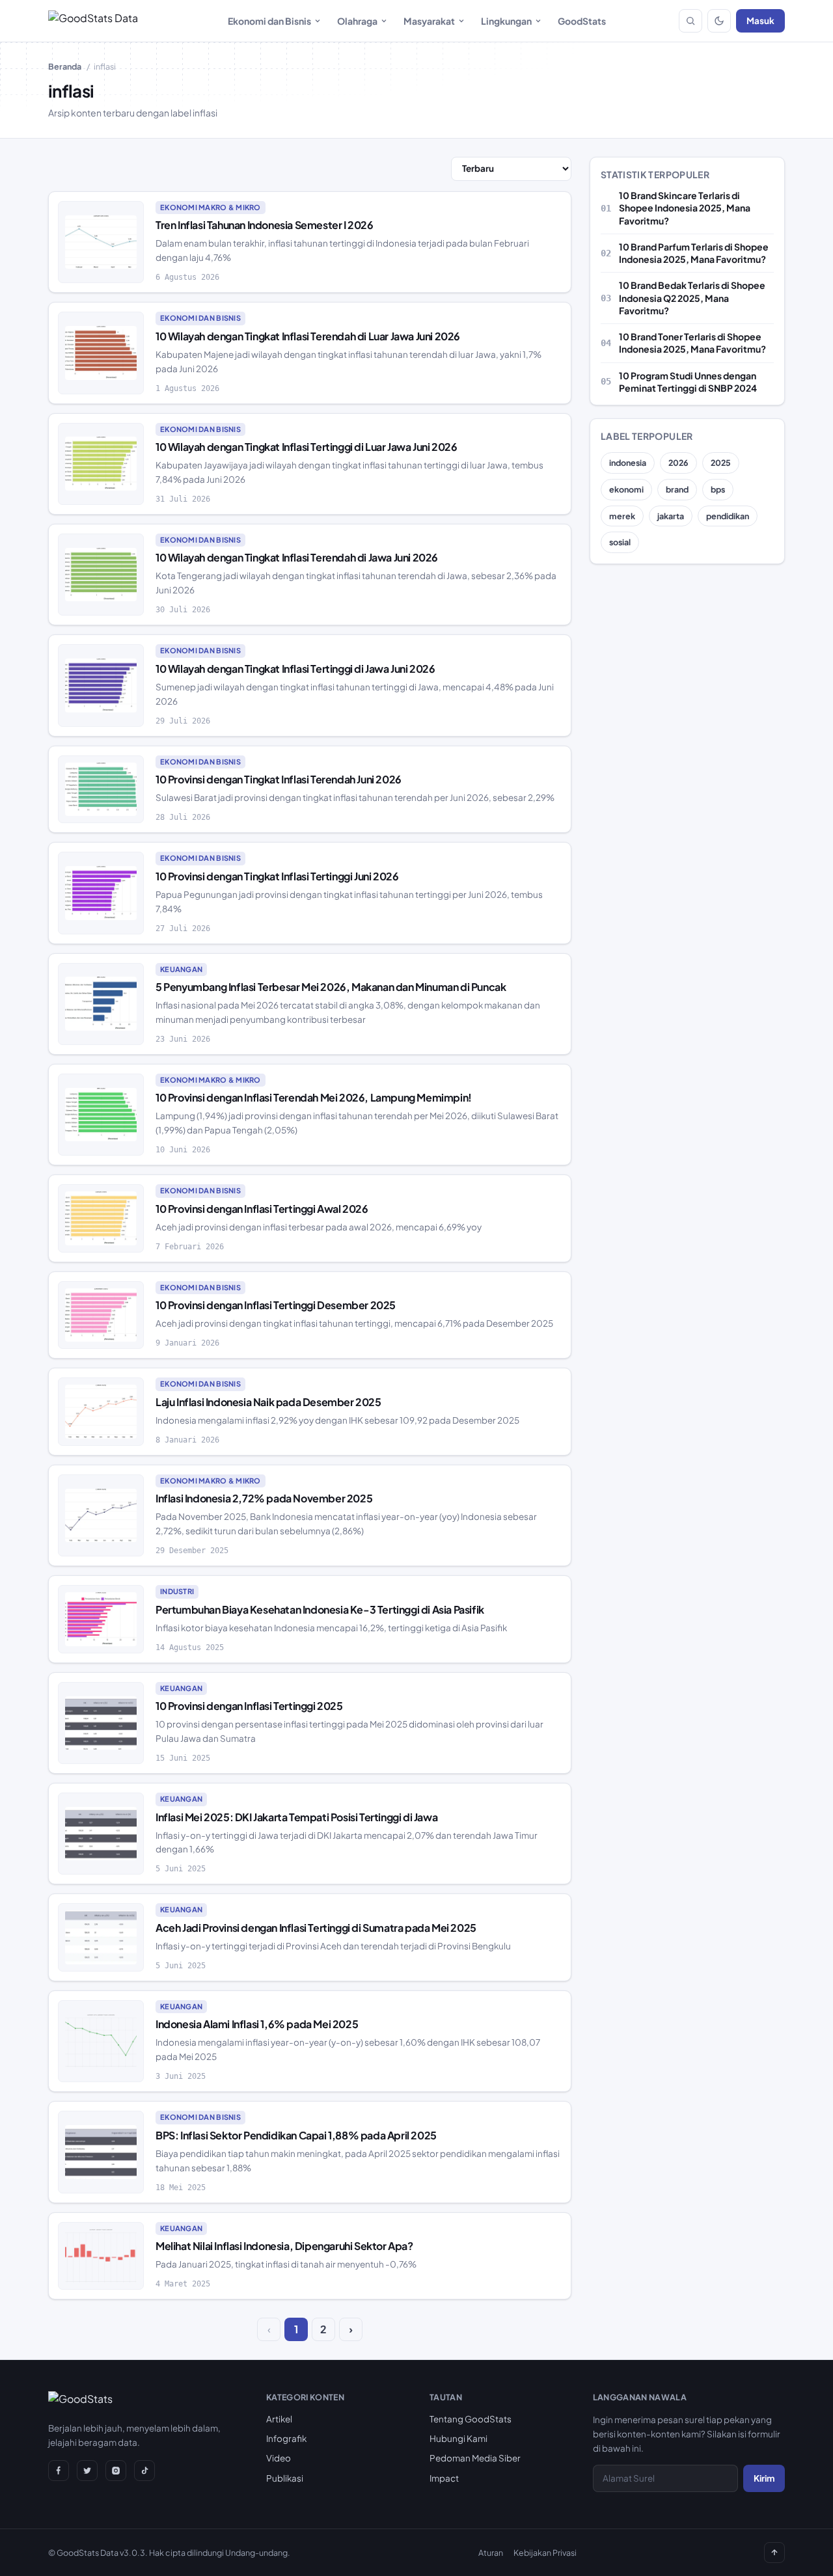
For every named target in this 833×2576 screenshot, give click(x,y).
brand (677, 489)
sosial (620, 542)
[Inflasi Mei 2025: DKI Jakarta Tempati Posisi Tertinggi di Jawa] (101, 1834)
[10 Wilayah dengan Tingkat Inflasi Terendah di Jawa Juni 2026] (101, 575)
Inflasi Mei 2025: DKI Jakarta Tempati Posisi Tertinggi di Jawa (296, 1817)
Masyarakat (429, 21)
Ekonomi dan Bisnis (269, 21)
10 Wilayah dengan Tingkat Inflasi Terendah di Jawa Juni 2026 (297, 557)
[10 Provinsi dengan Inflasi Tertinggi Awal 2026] (101, 1218)
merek (622, 515)
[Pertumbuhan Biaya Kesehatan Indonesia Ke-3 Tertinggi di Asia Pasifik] (101, 1619)
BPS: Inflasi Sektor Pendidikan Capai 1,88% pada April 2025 (296, 2135)
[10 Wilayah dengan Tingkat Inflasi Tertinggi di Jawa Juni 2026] (101, 685)
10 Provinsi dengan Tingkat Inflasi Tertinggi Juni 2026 (277, 876)
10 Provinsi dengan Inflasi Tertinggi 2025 (249, 1706)
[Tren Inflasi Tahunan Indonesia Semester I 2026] (101, 242)
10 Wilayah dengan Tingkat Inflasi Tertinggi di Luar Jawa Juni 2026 (307, 447)
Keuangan (181, 969)
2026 (678, 463)
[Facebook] (59, 2471)
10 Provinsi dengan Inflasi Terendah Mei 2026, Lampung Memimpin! (314, 1097)
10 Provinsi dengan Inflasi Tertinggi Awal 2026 (262, 1209)
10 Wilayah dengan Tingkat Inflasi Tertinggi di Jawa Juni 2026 (295, 669)
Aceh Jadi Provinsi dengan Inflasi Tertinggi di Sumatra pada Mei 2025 (316, 1928)
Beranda (65, 66)
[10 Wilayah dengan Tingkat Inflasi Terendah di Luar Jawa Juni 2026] (101, 353)
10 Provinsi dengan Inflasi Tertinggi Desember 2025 (276, 1305)
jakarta (671, 515)
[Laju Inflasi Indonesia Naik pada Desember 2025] (101, 1412)
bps (718, 489)
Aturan (491, 2553)
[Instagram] (116, 2471)
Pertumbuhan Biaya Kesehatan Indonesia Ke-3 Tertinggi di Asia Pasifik (320, 1609)
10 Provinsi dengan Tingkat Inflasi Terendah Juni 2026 (279, 779)
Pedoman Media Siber (475, 2458)
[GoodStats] (80, 2402)
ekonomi (626, 489)
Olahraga (357, 21)
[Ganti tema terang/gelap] (719, 21)
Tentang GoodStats (471, 2419)
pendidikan (728, 515)
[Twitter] (87, 2471)
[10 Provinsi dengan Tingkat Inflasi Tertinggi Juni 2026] (101, 893)
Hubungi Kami (458, 2438)
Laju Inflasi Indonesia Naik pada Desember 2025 (268, 1402)
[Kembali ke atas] (774, 2553)
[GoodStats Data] (93, 21)
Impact (444, 2478)
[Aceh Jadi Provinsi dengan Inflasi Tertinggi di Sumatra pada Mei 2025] (101, 1937)
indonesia (628, 463)
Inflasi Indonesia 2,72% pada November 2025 (264, 1498)
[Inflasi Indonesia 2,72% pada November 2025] (101, 1515)
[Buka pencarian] (690, 21)
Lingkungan (506, 21)
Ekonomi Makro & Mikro (211, 207)
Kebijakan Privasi (545, 2553)
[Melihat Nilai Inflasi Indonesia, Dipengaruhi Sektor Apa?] (101, 2256)
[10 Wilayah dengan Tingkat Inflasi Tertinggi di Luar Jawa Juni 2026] (101, 464)
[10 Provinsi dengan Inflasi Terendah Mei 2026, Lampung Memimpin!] (101, 1115)
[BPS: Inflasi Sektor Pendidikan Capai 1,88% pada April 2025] (101, 2152)
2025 (721, 463)
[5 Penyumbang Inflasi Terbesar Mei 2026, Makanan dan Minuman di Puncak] (101, 1004)
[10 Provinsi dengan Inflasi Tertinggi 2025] (101, 1723)
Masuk (760, 20)
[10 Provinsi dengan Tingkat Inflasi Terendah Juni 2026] (101, 790)
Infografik (286, 2438)
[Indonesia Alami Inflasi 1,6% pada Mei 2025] (101, 2041)
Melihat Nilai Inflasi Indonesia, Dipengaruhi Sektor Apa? (284, 2246)
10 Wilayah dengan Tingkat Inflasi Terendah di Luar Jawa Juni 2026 (308, 336)
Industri (177, 1591)
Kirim (764, 2478)
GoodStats (582, 21)
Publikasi (285, 2478)
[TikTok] (144, 2471)
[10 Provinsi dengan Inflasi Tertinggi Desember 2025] (101, 1315)
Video (279, 2458)
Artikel (279, 2419)
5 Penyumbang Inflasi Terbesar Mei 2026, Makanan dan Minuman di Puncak (331, 987)
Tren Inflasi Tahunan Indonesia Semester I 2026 (265, 225)
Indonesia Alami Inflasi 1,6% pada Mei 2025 (257, 2024)
